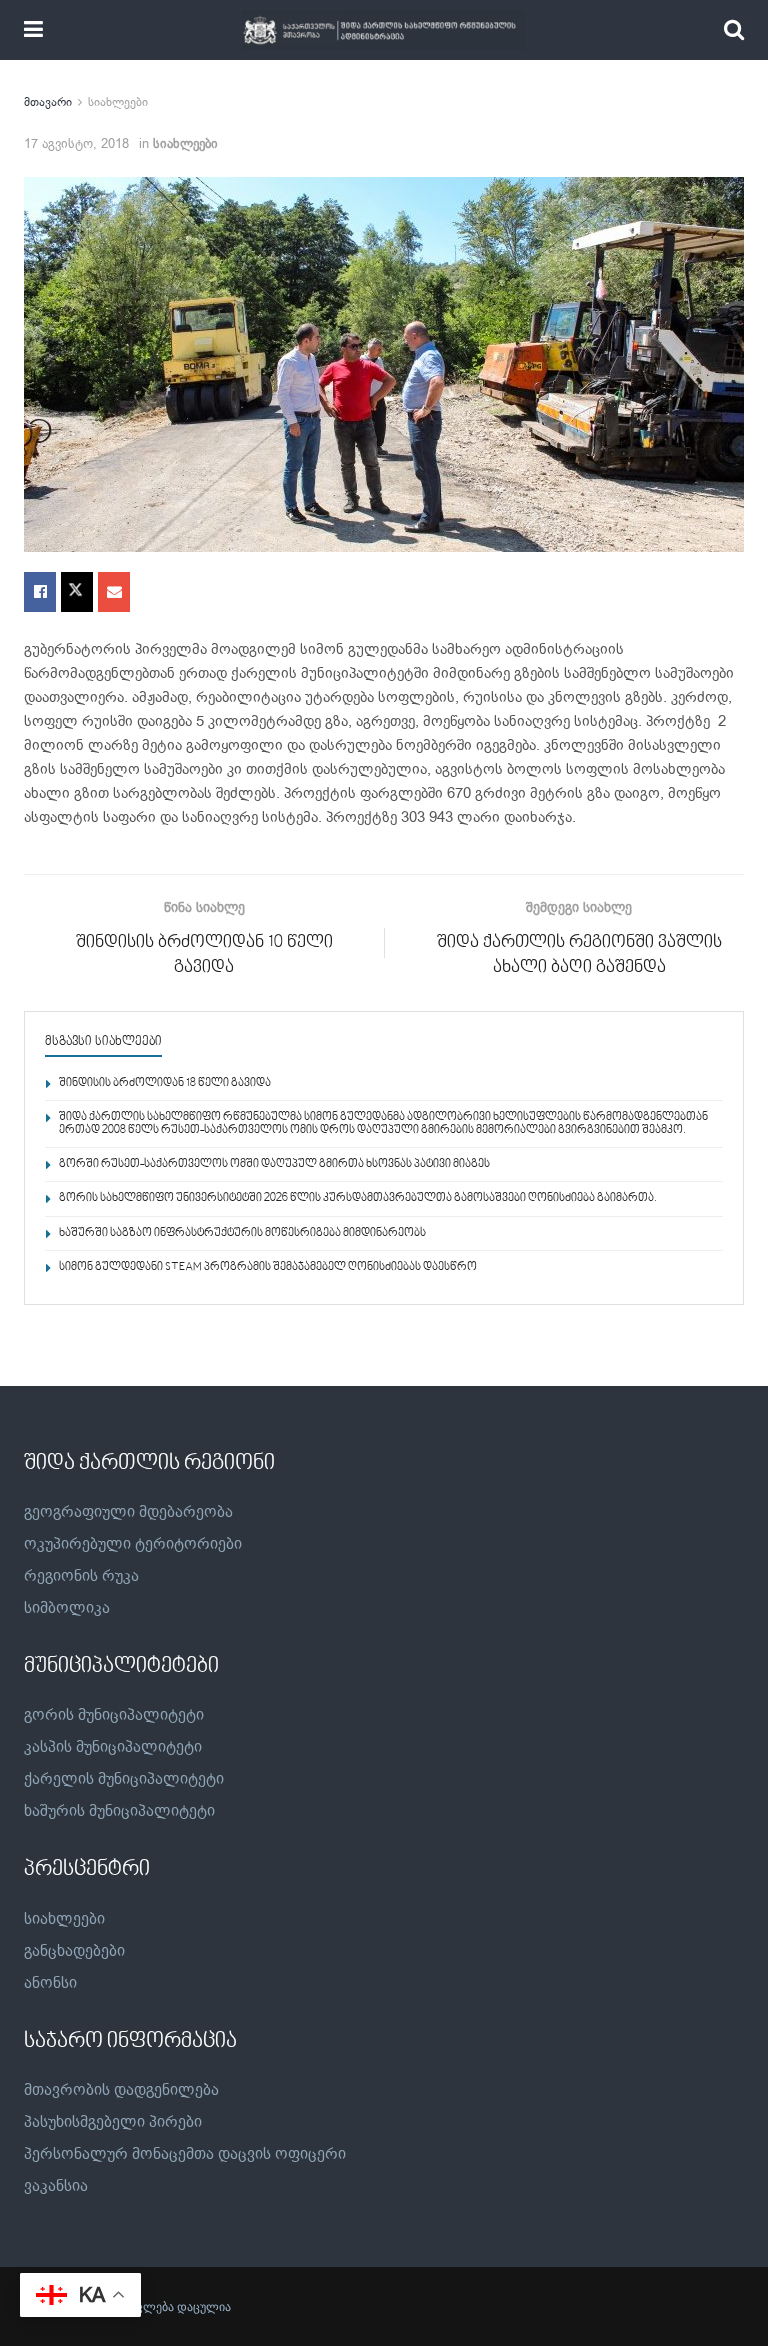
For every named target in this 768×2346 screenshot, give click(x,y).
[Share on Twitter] (77, 592)
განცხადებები (74, 1951)
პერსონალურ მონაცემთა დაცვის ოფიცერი (185, 2154)
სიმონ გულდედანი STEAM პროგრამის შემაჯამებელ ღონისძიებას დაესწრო (268, 1267)
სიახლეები (118, 102)
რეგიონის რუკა (81, 1576)
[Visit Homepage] (383, 30)
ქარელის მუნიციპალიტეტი (124, 1779)
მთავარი (48, 102)
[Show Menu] (33, 30)
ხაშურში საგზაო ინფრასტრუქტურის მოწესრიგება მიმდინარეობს (242, 1233)
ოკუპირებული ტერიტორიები (133, 1544)
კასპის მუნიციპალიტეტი (113, 1747)
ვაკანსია (56, 2186)
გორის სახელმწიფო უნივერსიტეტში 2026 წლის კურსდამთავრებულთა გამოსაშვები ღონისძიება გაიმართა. (358, 1198)
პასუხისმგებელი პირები (113, 2122)
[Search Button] (734, 30)
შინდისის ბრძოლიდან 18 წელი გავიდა (165, 1083)
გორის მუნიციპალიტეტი (114, 1715)
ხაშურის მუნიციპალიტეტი (119, 1811)
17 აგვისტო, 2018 (76, 143)
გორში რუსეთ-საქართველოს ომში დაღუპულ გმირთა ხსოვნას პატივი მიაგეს (274, 1164)
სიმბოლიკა (67, 1608)
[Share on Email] (114, 592)
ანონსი (50, 1983)
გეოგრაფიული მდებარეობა (128, 1512)
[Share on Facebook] (40, 592)
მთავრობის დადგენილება (121, 2090)
